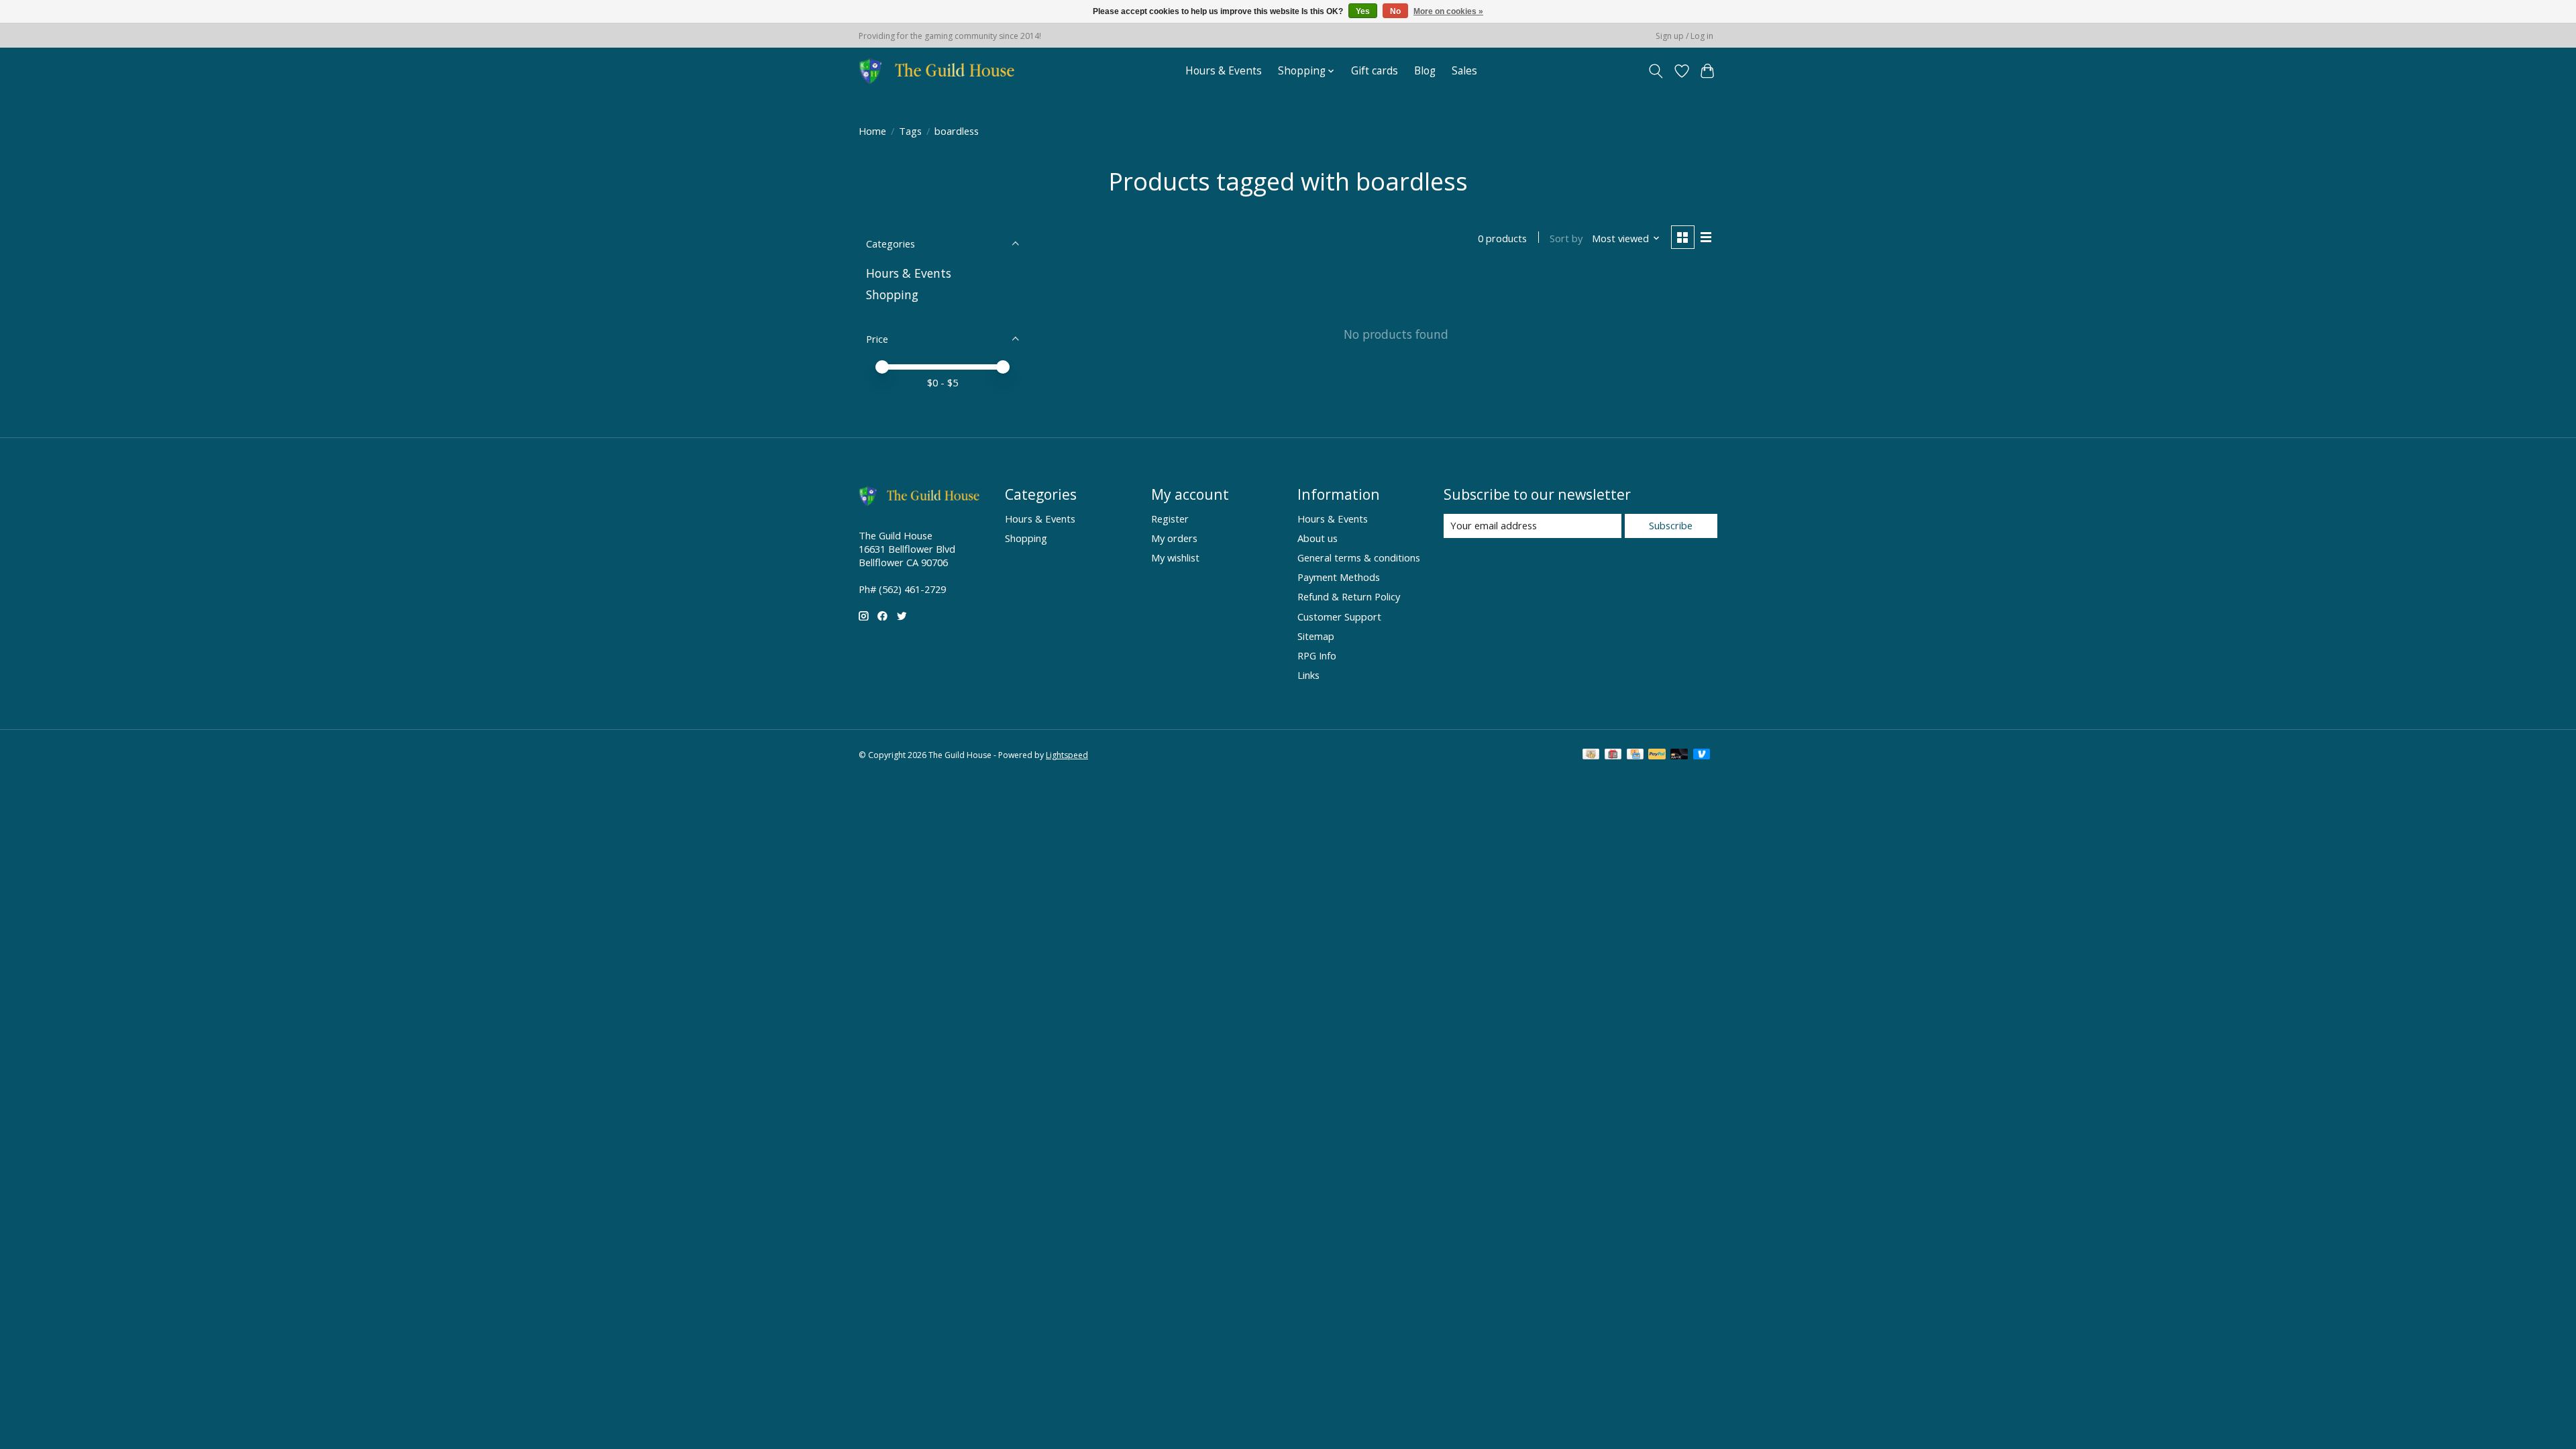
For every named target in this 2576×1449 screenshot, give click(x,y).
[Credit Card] (1635, 755)
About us (1318, 538)
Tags (910, 131)
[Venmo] (1702, 755)
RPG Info (1317, 655)
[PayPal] (1657, 755)
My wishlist (1175, 557)
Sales (1464, 71)
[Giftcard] (1613, 755)
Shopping (892, 294)
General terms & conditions (1359, 557)
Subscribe (1671, 525)
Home (872, 131)
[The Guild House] (941, 71)
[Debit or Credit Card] (1679, 755)
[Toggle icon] (1656, 71)
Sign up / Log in (1684, 36)
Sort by (1566, 238)
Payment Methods (1339, 577)
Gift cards (1375, 71)
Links (1308, 675)
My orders (1174, 538)
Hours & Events (1224, 71)
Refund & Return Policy (1349, 596)
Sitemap (1316, 636)
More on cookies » (1448, 11)
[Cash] (1591, 755)
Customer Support (1339, 616)
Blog (1425, 71)
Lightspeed (1067, 755)
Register (1170, 519)
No (1395, 11)
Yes (1363, 11)
